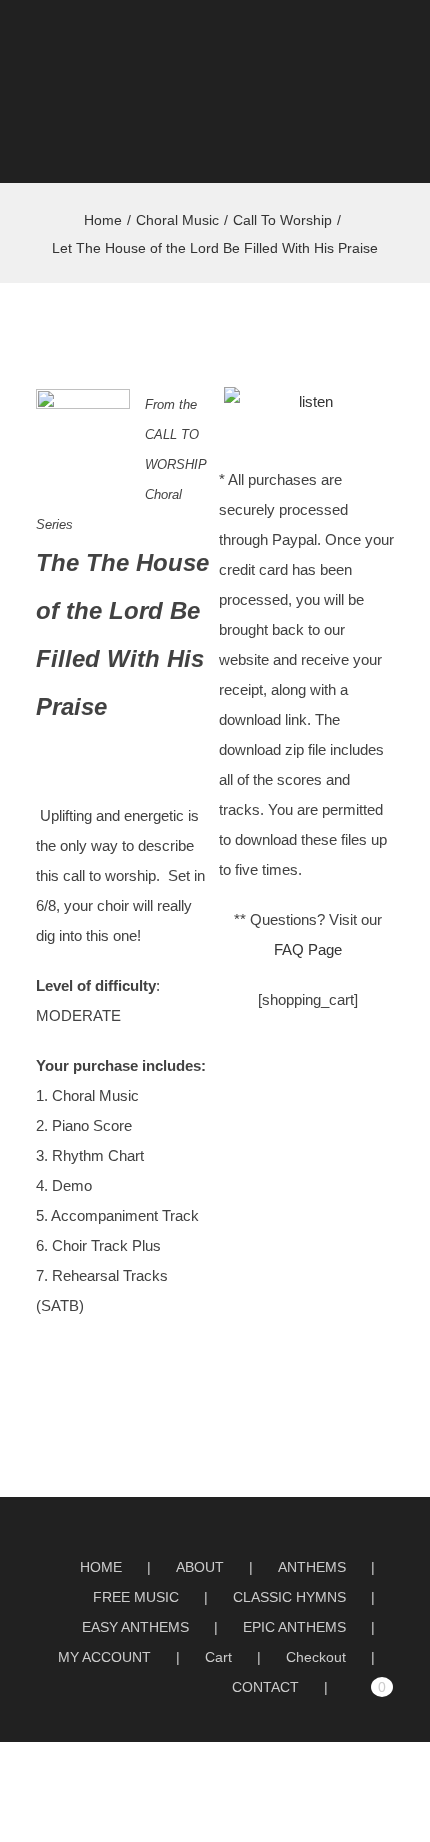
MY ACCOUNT (104, 1657)
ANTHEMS (312, 1567)
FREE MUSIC (136, 1597)
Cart (218, 1657)
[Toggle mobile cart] (356, 39)
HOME (101, 1567)
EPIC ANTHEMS (294, 1627)
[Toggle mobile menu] (392, 39)
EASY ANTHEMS (135, 1627)
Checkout (316, 1657)
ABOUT (200, 1567)
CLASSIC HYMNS (289, 1597)
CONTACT (265, 1687)
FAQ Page (308, 949)
